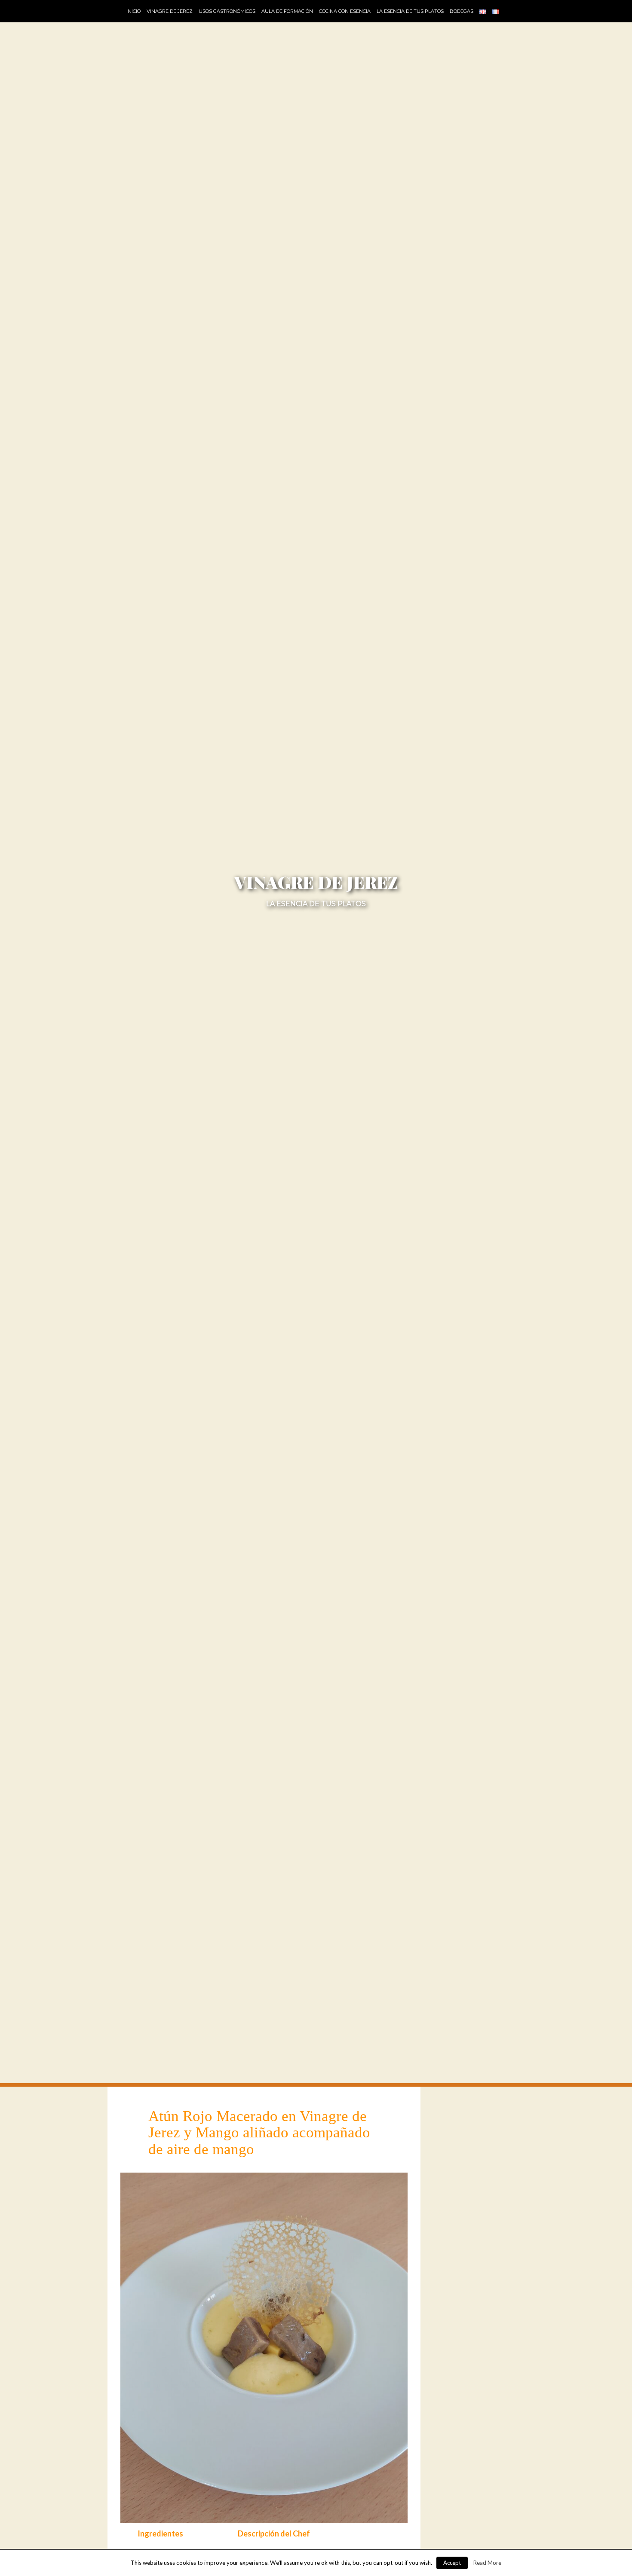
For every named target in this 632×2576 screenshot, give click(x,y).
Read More (487, 2563)
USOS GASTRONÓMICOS (227, 11)
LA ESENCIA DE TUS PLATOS (410, 11)
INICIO (133, 11)
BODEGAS (462, 11)
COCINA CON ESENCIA (345, 11)
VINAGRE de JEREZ (170, 11)
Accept (452, 2563)
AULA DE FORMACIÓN (287, 11)
